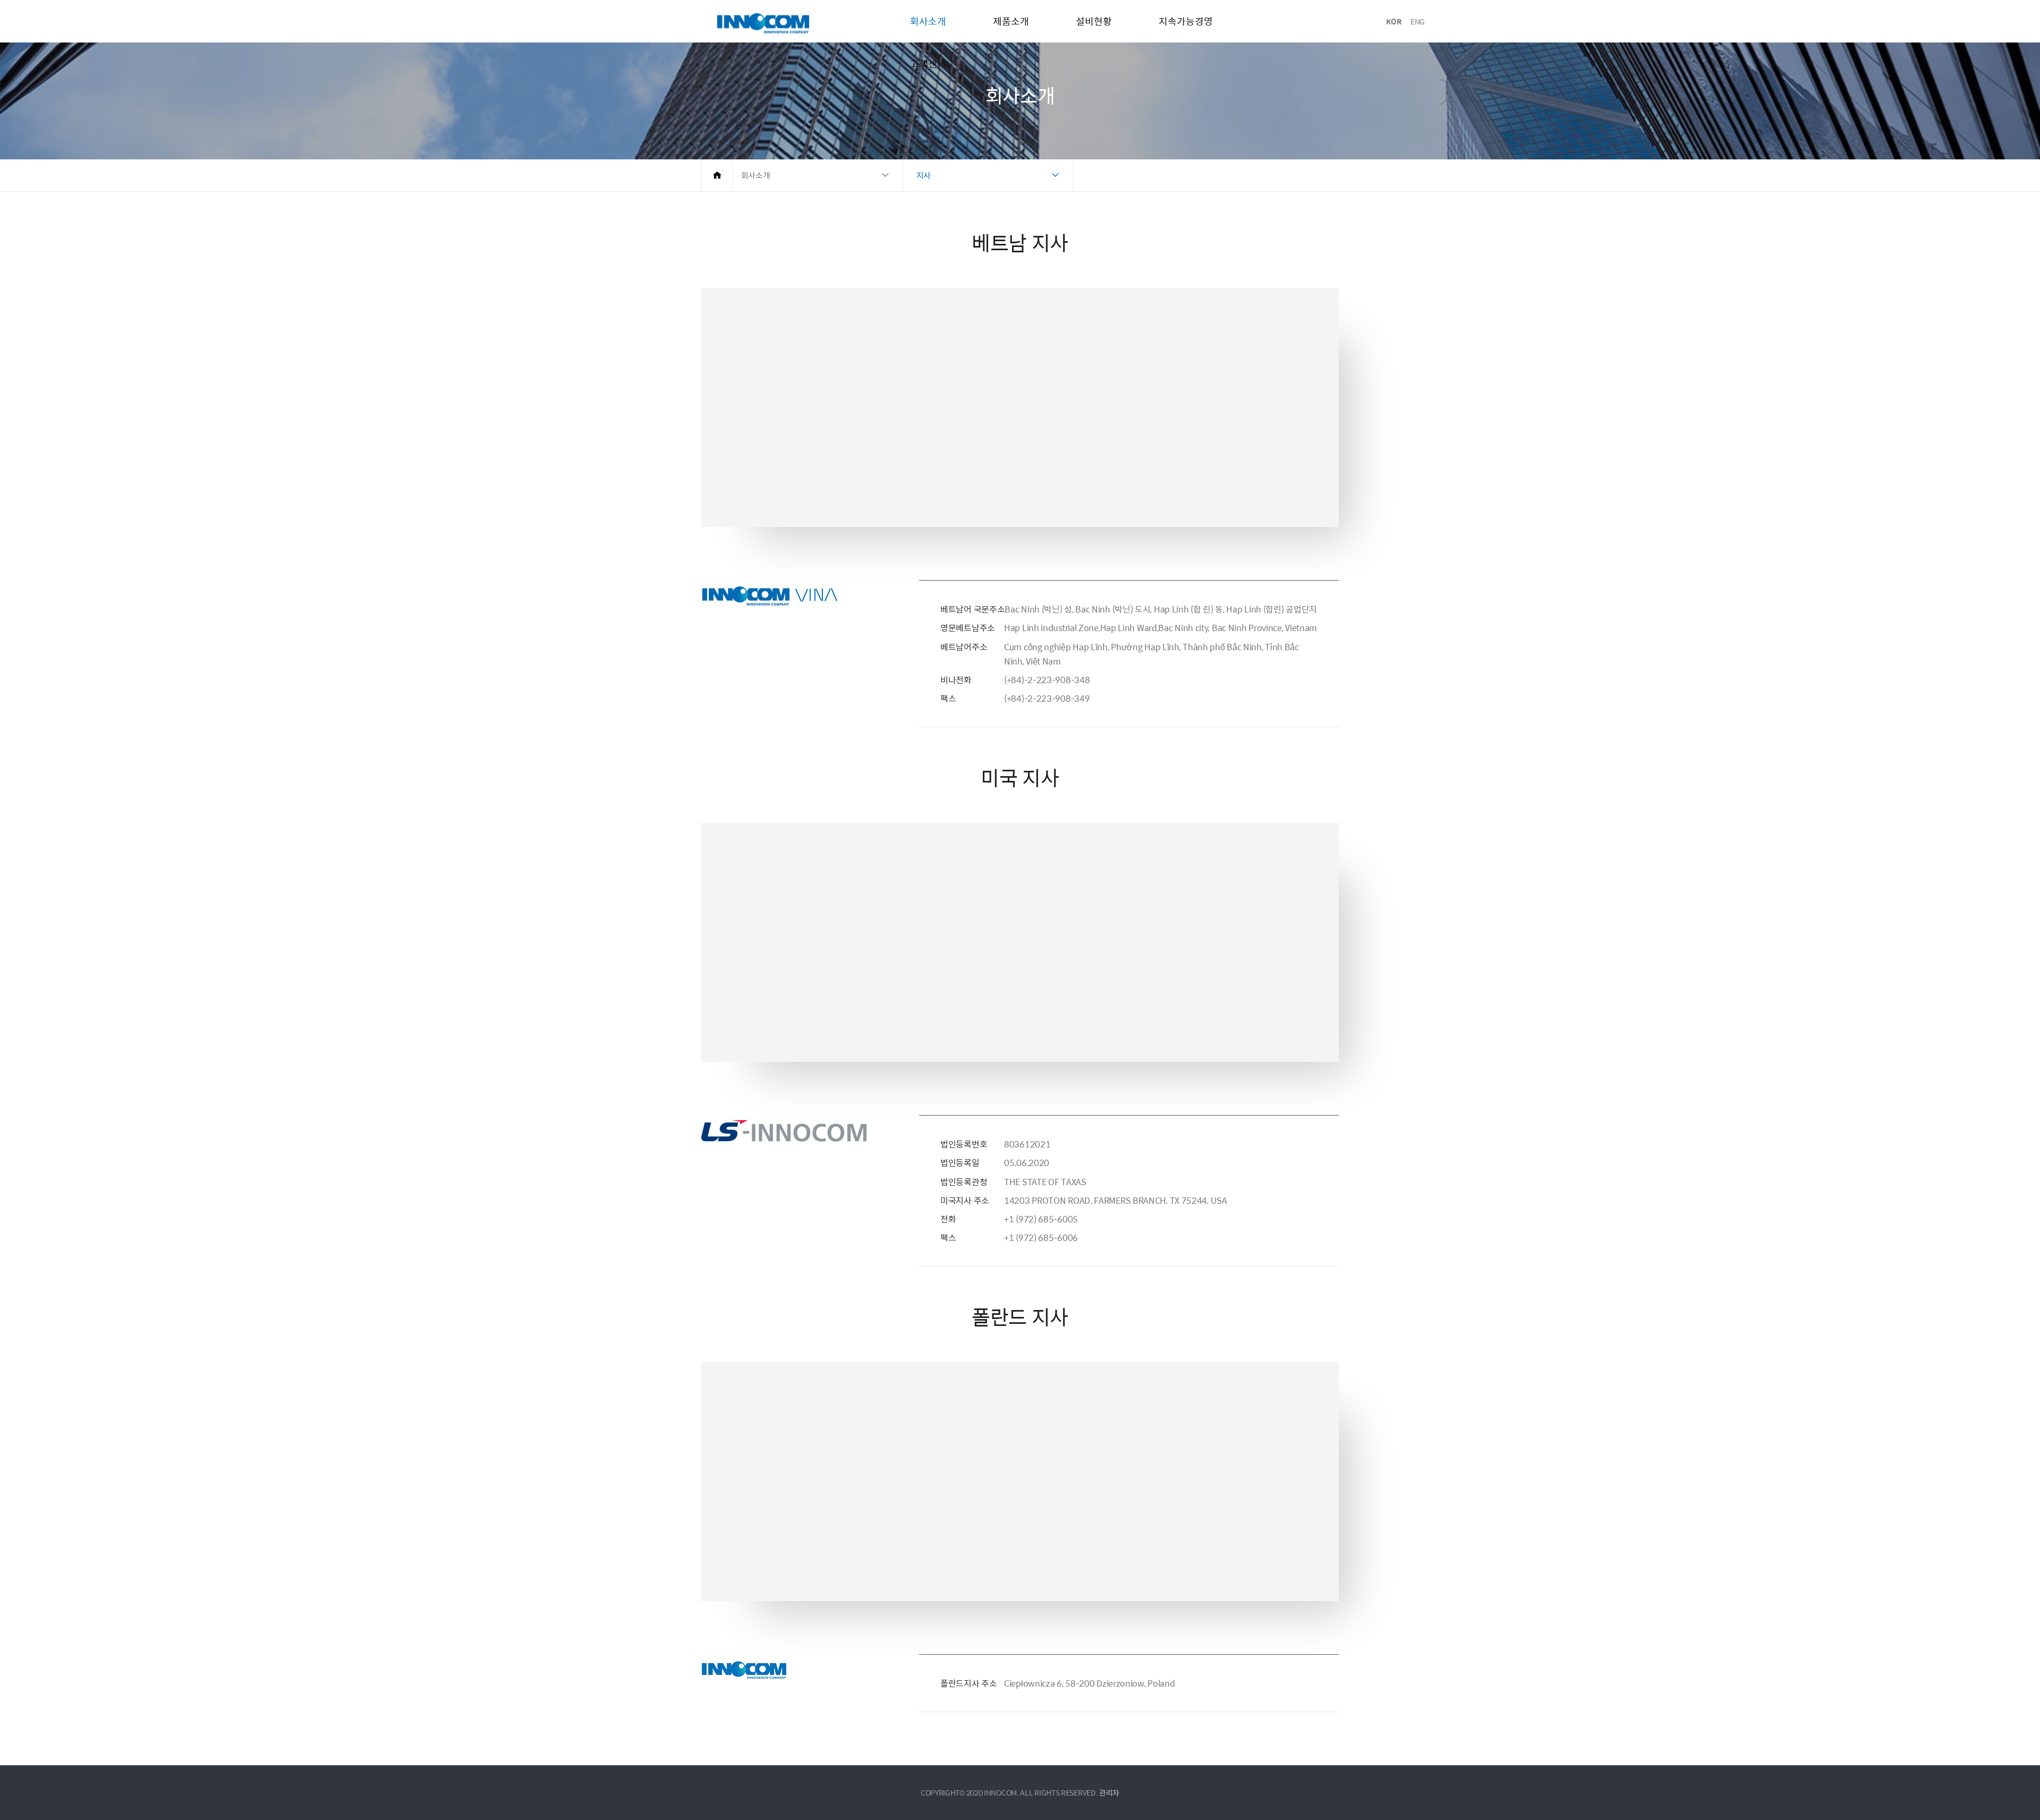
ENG (1418, 21)
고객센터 (928, 63)
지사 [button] (924, 175)
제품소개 (1011, 21)
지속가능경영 (1186, 21)
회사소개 (928, 21)
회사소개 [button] (756, 175)
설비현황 (1094, 21)
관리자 (1109, 1792)
